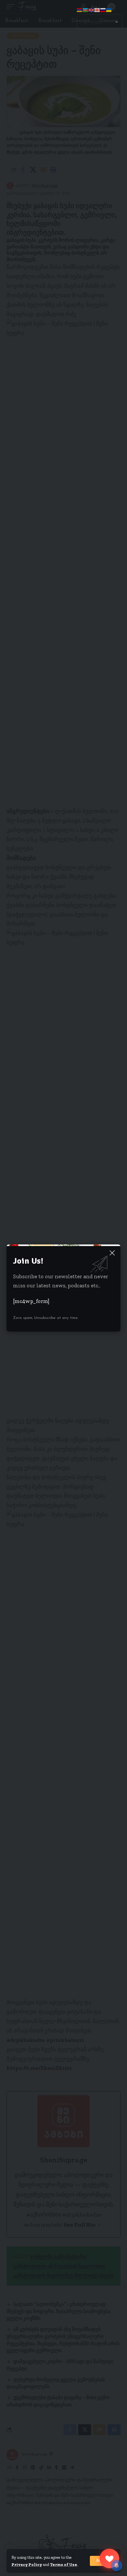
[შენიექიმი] (109, 2558)
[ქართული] (97, 9)
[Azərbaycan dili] (86, 9)
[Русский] (103, 9)
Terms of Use (64, 2564)
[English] (92, 9)
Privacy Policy (27, 2564)
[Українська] (109, 9)
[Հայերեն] (80, 9)
